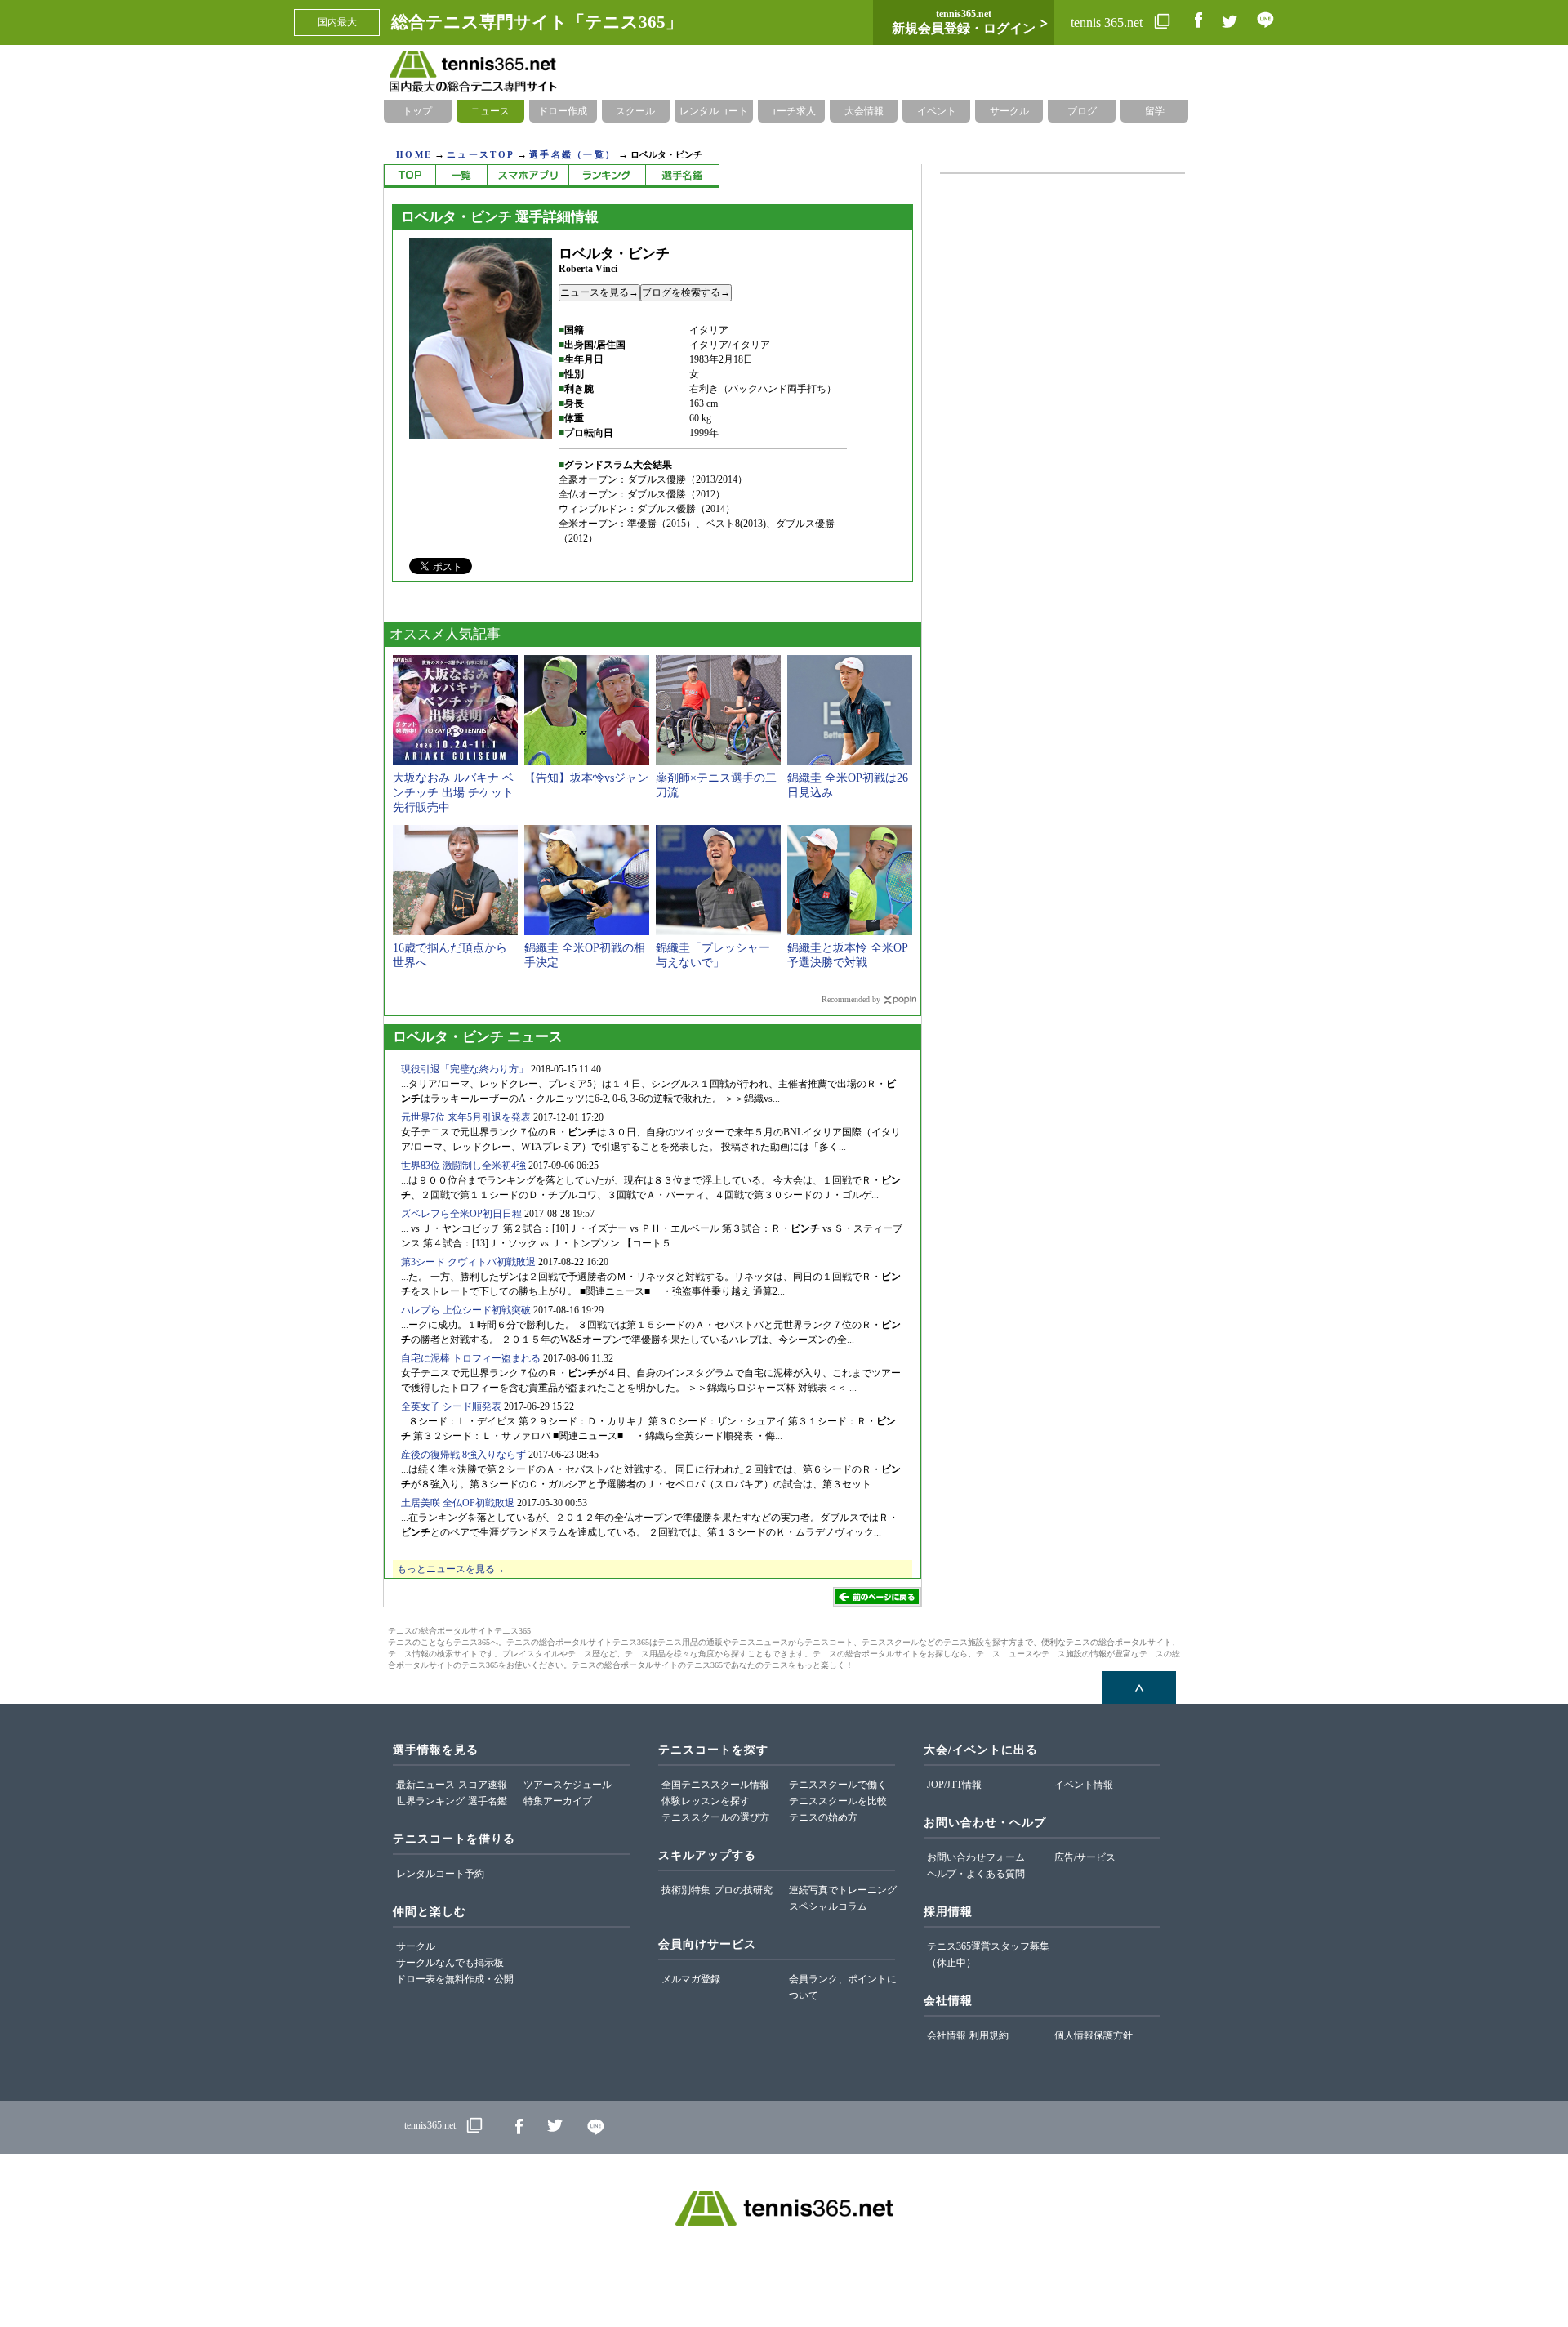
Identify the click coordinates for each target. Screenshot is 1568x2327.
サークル (1009, 111)
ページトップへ (1139, 1687)
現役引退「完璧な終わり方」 (465, 1069)
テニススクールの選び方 (715, 1817)
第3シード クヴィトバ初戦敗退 (468, 1262)
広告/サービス (1085, 1857)
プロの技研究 (743, 1890)
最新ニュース (425, 1785)
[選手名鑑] (682, 176)
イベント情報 (1084, 1785)
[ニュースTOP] (410, 176)
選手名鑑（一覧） (572, 154)
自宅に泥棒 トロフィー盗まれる (471, 1358)
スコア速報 (483, 1785)
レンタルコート (714, 111)
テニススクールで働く (838, 1785)
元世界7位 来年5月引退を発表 (466, 1117)
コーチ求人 (791, 111)
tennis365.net (430, 2125)
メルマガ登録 (691, 1979)
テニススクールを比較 (838, 1801)
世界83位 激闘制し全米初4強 (463, 1166)
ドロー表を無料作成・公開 (455, 1979)
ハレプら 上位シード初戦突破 (466, 1310)
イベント (937, 111)
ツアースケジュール (568, 1785)
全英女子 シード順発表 (451, 1406)
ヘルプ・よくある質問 (976, 1874)
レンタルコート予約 (440, 1874)
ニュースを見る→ (599, 292)
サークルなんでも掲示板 (450, 1963)
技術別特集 (686, 1890)
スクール (635, 111)
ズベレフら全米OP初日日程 (461, 1214)
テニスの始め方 (823, 1817)
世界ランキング (430, 1801)
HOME (414, 154)
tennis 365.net (1108, 22)
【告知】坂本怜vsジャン (586, 778)
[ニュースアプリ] (528, 176)
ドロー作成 (563, 111)
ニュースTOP (481, 154)
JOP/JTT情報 (954, 1785)
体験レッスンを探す (706, 1801)
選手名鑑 (488, 1801)
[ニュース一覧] (461, 176)
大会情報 (864, 111)
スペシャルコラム (828, 1906)
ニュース (490, 111)
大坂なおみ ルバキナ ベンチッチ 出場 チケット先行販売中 (453, 793)
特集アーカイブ (558, 1801)
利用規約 (989, 2035)
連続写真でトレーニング (843, 1890)
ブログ (1082, 111)
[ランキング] (607, 176)
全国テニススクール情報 (715, 1785)
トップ (417, 111)
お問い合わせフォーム (976, 1857)
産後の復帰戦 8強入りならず (463, 1455)
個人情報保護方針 (1094, 2035)
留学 (1155, 111)
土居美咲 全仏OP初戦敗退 (458, 1503)
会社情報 (947, 2035)
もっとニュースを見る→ (451, 1569)
